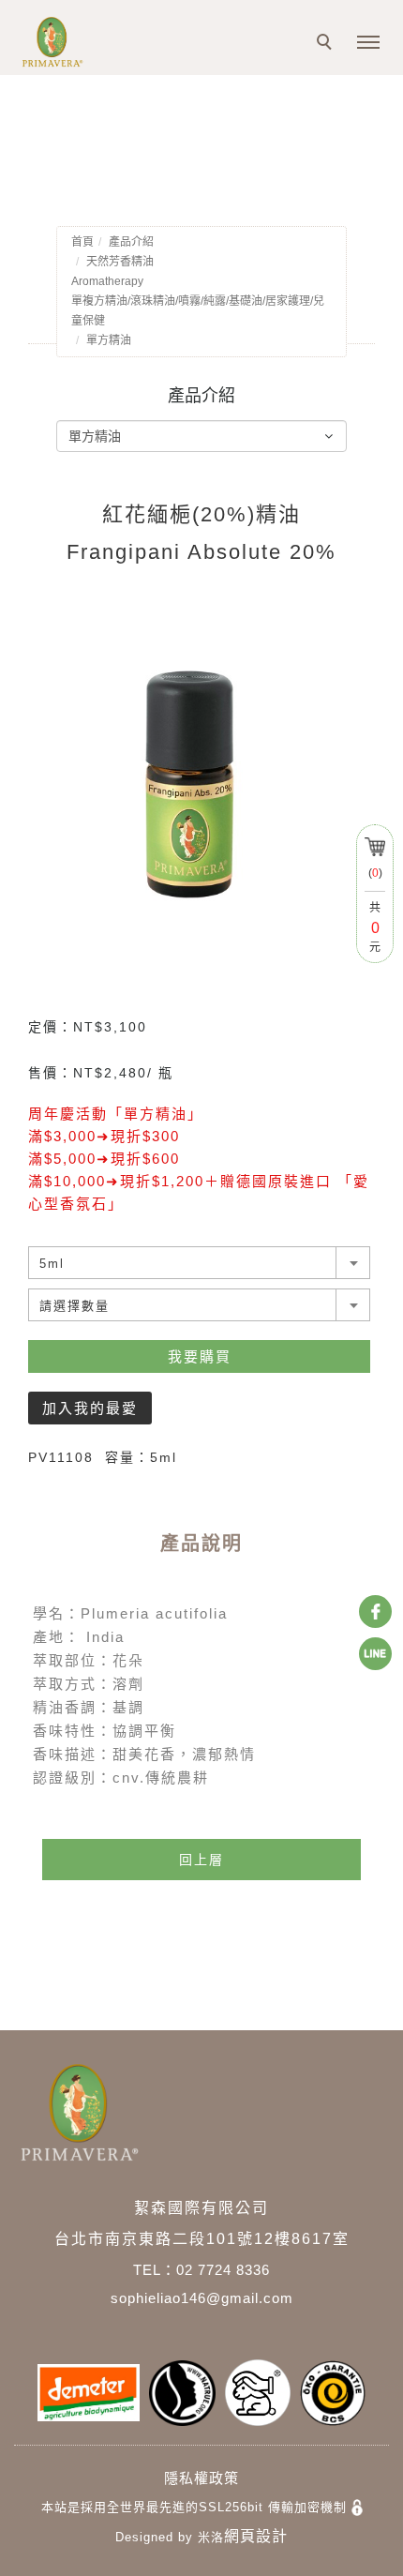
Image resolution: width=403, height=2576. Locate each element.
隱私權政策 (201, 2478)
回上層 (201, 1860)
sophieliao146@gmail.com (202, 2298)
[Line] (375, 1654)
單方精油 (109, 340)
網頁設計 (256, 2536)
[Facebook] (375, 1612)
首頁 (82, 242)
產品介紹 (131, 242)
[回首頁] (75, 42)
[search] (327, 44)
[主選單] (368, 43)
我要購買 (200, 1356)
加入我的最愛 (90, 1408)
